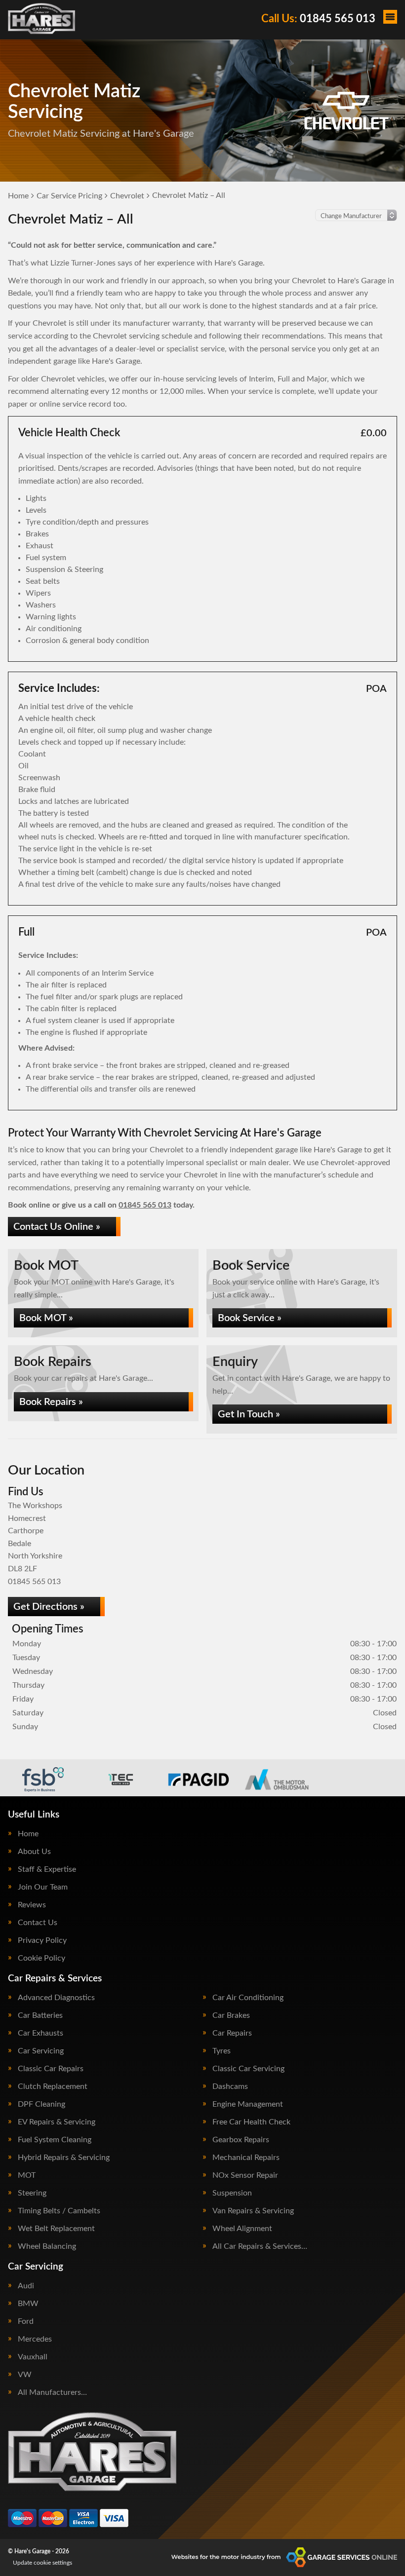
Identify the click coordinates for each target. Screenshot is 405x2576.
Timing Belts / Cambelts (59, 2211)
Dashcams (230, 2086)
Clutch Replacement (53, 2086)
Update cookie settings (42, 2563)
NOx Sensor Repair (245, 2175)
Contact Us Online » (57, 1227)
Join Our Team (43, 1887)
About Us (34, 1852)
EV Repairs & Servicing (57, 2122)
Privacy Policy (42, 1940)
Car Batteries (40, 2015)
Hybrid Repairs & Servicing (64, 2158)
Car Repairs (232, 2033)
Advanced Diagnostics (56, 1998)
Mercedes (35, 2339)
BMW (28, 2304)
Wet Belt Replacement (56, 2229)
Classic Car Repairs (51, 2069)
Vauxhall (33, 2357)
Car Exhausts (40, 2033)
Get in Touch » (249, 1414)
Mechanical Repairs (246, 2158)
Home (28, 1834)
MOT (27, 2175)
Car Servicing (41, 2051)
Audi (26, 2286)
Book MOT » (46, 1318)
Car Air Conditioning (248, 1998)
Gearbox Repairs (241, 2140)
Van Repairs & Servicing (253, 2211)
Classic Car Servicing (248, 2069)
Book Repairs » (51, 1402)
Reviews (32, 1905)
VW (25, 2375)
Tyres (222, 2051)
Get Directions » (49, 1607)
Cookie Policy (41, 1958)
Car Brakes (231, 2015)
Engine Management (248, 2104)
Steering (32, 2193)
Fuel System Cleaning (55, 2140)
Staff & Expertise (47, 1869)
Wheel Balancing (47, 2246)
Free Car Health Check (251, 2122)
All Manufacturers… (52, 2392)
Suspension (232, 2193)
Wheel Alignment (242, 2229)
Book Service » (250, 1318)
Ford (26, 2321)
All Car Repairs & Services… (260, 2246)
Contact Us (38, 1923)
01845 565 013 (318, 19)
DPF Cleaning (41, 2104)
